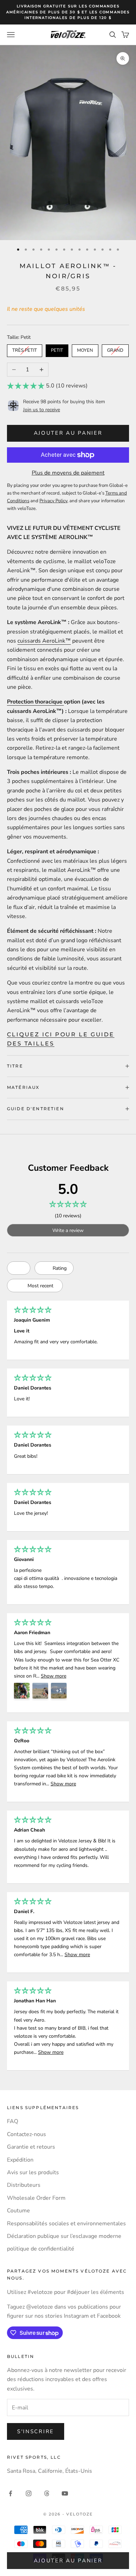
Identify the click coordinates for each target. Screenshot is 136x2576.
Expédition (20, 2160)
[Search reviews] (19, 1268)
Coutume (18, 2211)
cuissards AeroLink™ (44, 641)
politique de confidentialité (41, 2249)
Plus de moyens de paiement (68, 473)
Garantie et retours (31, 2147)
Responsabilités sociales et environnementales (66, 2224)
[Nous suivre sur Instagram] (29, 2493)
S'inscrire (36, 2431)
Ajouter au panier (68, 433)
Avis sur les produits (33, 2172)
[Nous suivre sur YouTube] (65, 2493)
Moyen (85, 349)
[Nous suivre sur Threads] (47, 2493)
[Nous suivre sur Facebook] (10, 2493)
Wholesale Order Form (36, 2198)
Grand (115, 349)
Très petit (25, 349)
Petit (57, 349)
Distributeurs (24, 2185)
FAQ (13, 2121)
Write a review (68, 1230)
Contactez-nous (27, 2134)
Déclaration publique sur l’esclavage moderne (64, 2236)
